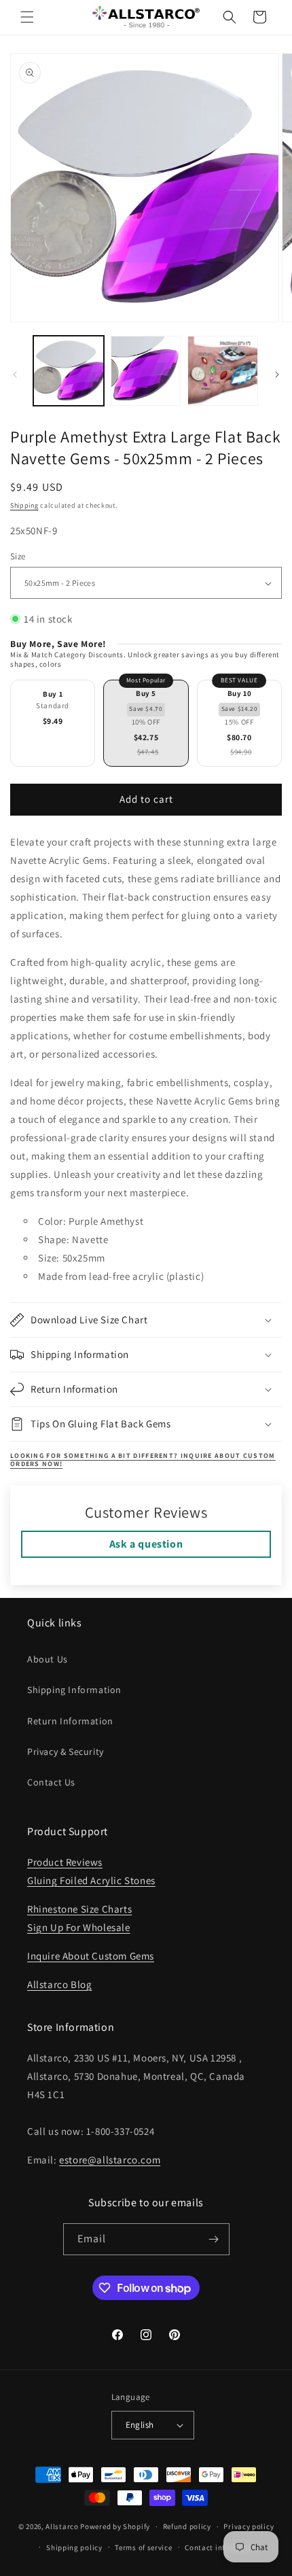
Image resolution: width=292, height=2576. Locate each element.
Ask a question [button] (146, 1544)
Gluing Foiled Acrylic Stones (91, 1880)
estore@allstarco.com (110, 2160)
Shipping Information (74, 1690)
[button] (27, 17)
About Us (48, 1659)
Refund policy (187, 2526)
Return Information (70, 1721)
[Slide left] (15, 375)
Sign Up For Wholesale (79, 1927)
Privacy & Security (66, 1752)
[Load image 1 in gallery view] (69, 371)
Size (18, 556)
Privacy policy (249, 2526)
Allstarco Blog (59, 1984)
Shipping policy (74, 2547)
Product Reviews (65, 1862)
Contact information (221, 2547)
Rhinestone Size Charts (79, 1909)
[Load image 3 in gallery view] (223, 371)
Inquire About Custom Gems (91, 1956)
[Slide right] (277, 375)
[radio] (53, 723)
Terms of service (143, 2547)
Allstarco (62, 2526)
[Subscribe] (214, 2239)
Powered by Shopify (115, 2526)
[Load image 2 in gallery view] (146, 371)
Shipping (24, 505)
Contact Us (51, 1782)
